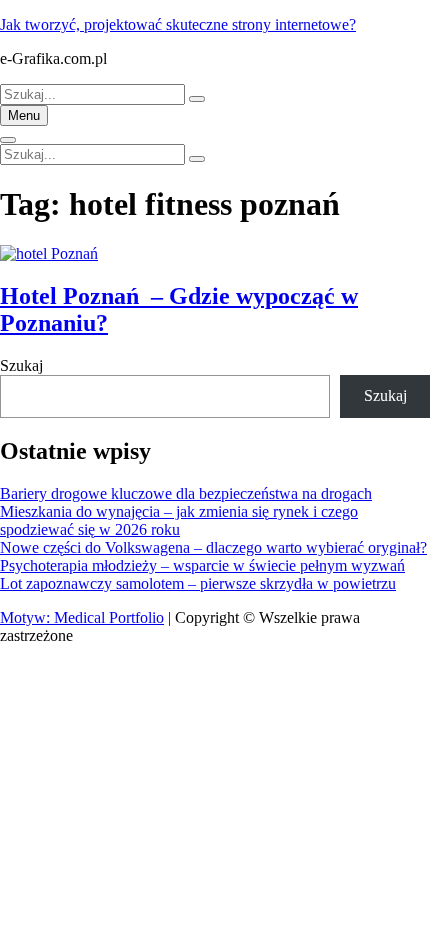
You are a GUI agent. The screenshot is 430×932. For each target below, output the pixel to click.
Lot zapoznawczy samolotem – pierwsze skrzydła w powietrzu (198, 583)
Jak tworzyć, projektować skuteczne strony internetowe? (178, 24)
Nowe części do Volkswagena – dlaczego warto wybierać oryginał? (213, 547)
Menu (24, 115)
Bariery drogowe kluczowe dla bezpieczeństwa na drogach (186, 493)
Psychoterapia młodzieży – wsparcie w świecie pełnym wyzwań (202, 565)
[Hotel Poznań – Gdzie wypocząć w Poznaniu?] (49, 253)
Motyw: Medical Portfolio (82, 617)
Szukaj (21, 365)
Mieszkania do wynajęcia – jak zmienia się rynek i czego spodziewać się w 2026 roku (179, 520)
